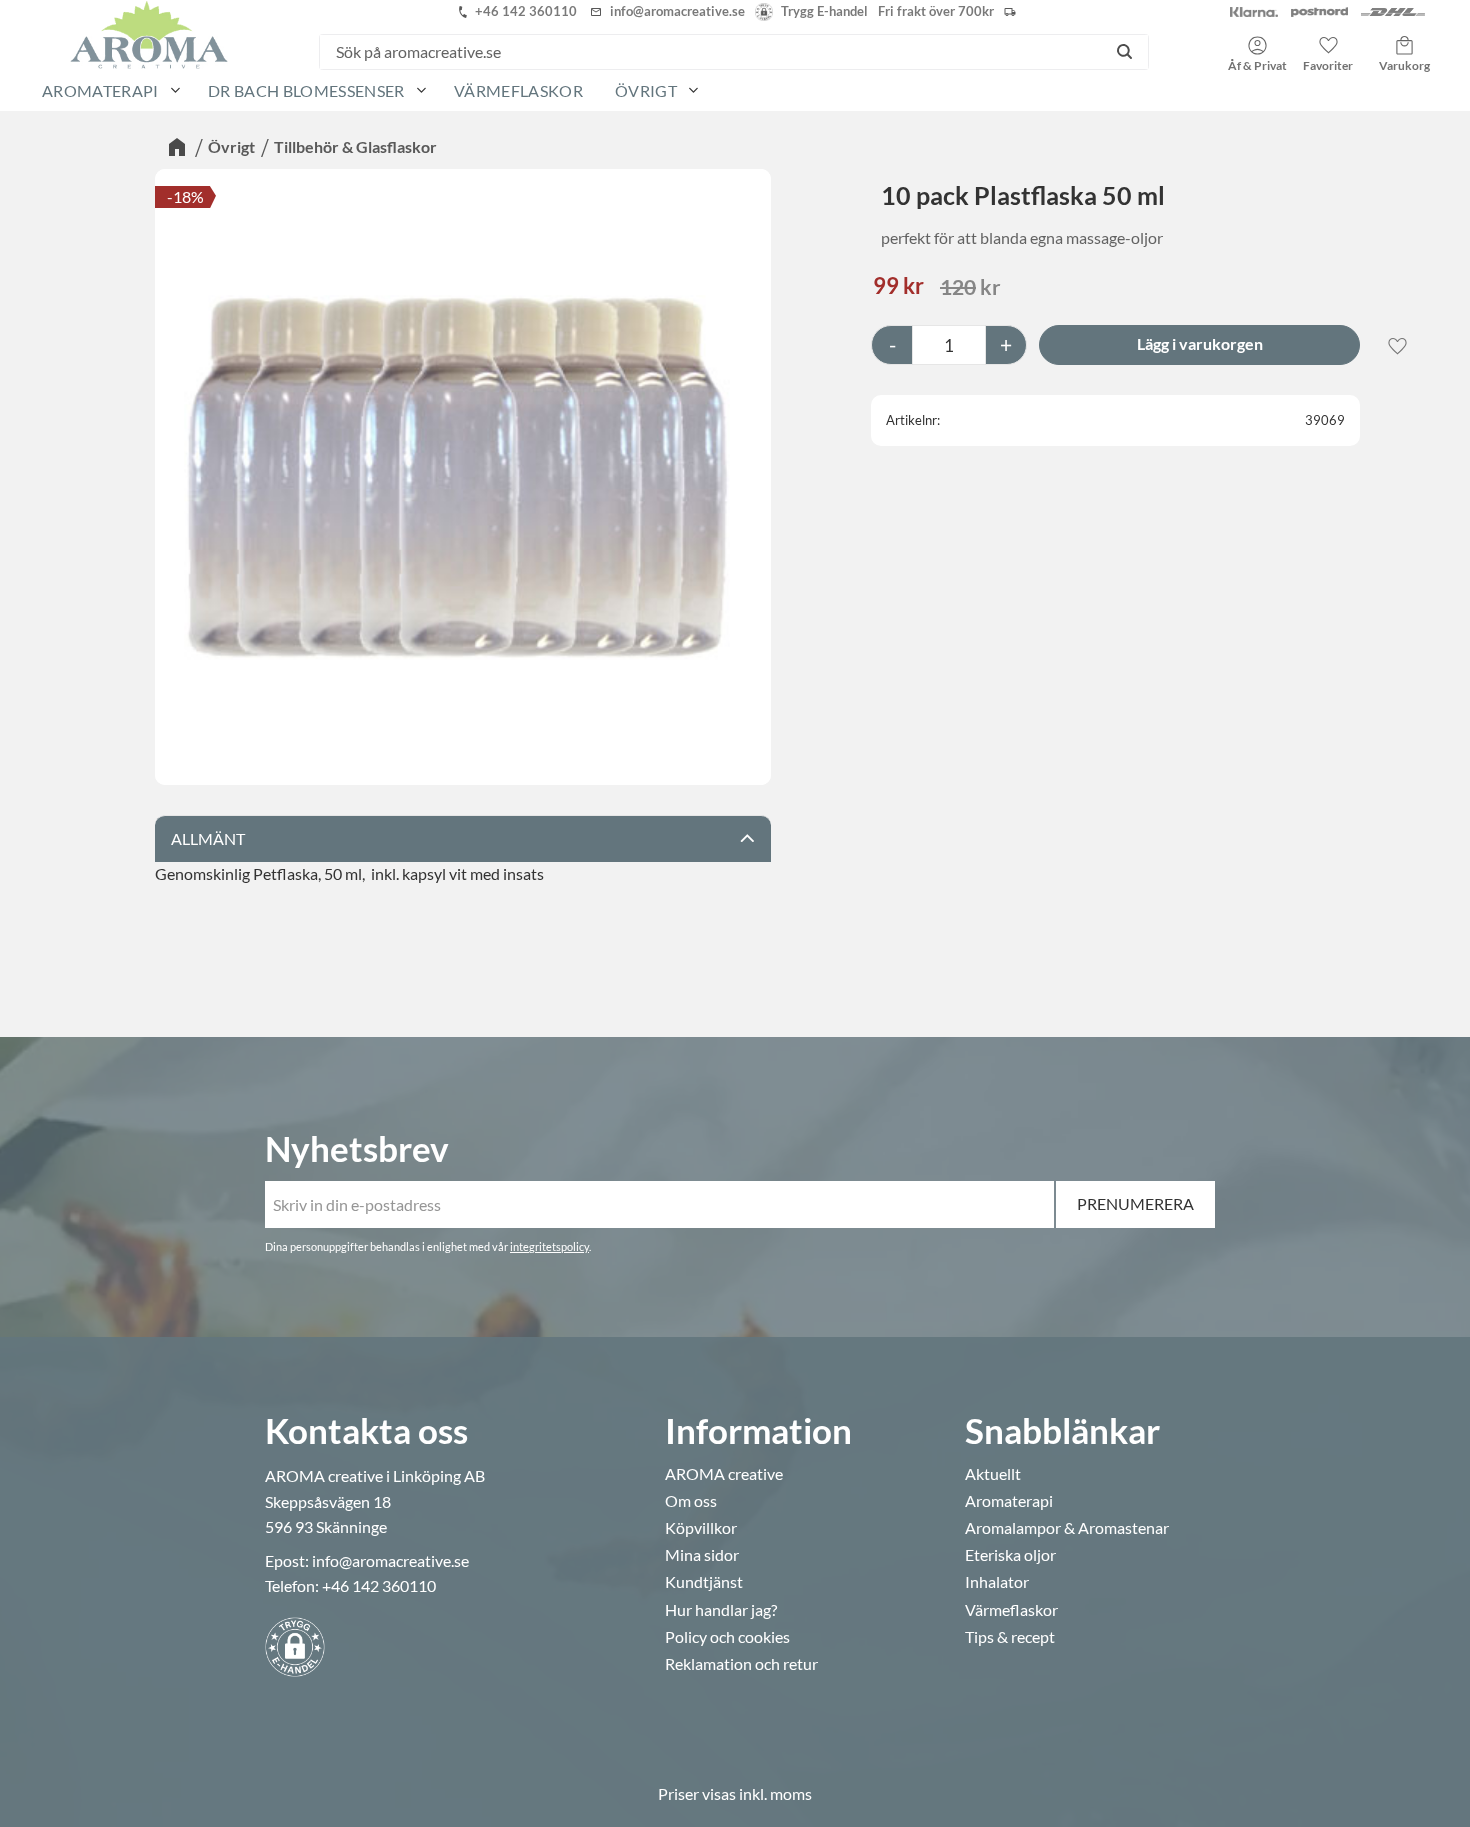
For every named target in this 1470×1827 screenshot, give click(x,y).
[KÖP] (1199, 345)
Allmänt (208, 838)
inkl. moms (775, 1793)
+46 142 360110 (379, 1585)
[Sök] (1124, 52)
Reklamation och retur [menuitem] (741, 1664)
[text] (898, 287)
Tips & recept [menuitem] (1010, 1637)
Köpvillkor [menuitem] (701, 1528)
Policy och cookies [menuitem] (727, 1637)
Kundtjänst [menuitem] (704, 1582)
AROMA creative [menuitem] (724, 1474)
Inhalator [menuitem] (997, 1582)
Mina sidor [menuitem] (702, 1555)
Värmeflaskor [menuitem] (518, 90)
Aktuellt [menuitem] (993, 1474)
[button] (1328, 47)
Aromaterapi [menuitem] (100, 90)
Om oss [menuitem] (691, 1501)
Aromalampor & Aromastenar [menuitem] (1067, 1528)
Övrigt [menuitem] (646, 90)
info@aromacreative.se (390, 1560)
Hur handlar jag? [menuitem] (721, 1610)
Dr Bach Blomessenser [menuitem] (306, 90)
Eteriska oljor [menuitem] (1010, 1555)
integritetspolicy (549, 1246)
